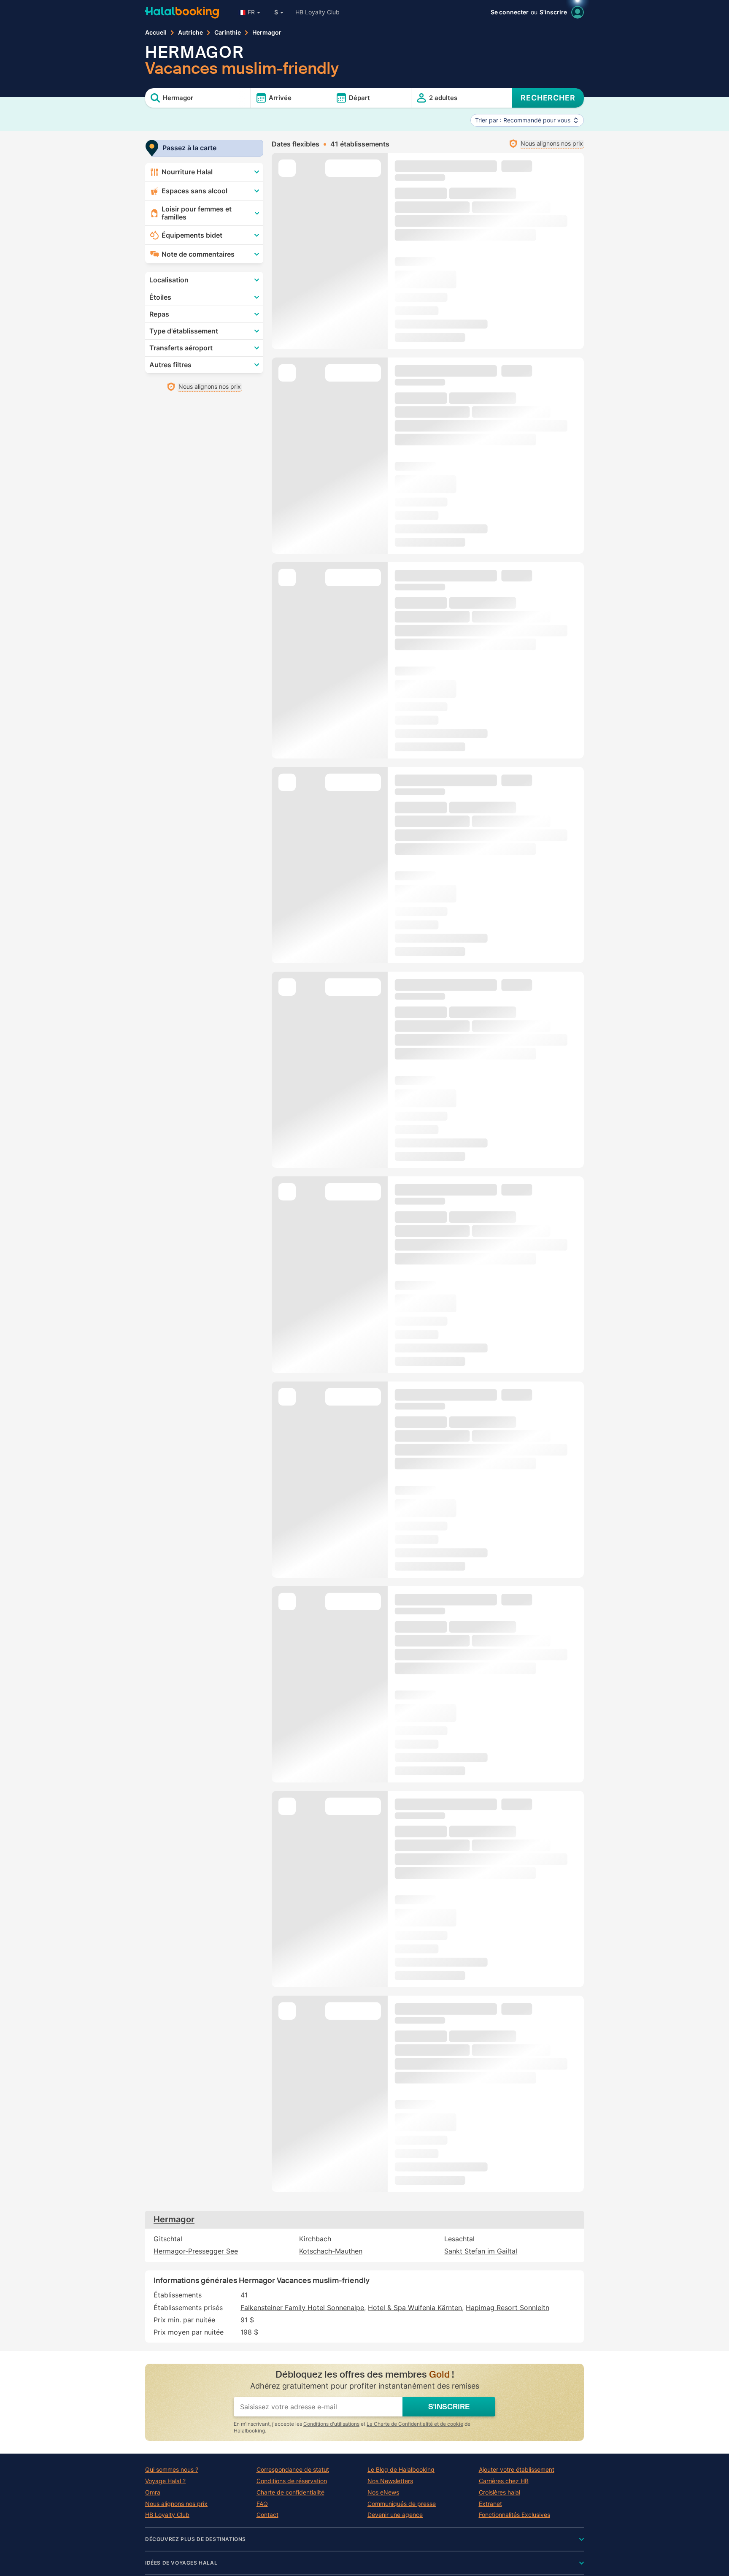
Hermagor (174, 2219)
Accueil (156, 33)
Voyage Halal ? (165, 2481)
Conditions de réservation (292, 2481)
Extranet (490, 2504)
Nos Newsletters (390, 2481)
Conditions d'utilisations (331, 2424)
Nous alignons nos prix (176, 2504)
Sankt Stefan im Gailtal (481, 2251)
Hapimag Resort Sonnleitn (508, 2308)
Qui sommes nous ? (172, 2470)
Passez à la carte (189, 148)
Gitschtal (168, 2239)
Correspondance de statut (293, 2470)
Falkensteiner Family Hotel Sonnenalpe (302, 2308)
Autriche (190, 33)
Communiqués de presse (402, 2504)
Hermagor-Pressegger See (196, 2251)
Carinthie (228, 33)
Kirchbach (315, 2239)
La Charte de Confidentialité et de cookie (415, 2424)
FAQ (262, 2504)
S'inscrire (553, 12)
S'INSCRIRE (449, 2407)
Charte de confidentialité (290, 2492)
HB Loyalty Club (317, 12)
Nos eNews (383, 2492)
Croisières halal (499, 2492)
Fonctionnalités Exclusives (514, 2515)
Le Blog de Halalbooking (401, 2470)
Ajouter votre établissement (517, 2470)
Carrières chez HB (504, 2481)
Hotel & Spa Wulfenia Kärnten (415, 2308)
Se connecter (510, 12)
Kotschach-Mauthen (331, 2251)
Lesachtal (459, 2239)
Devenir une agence (395, 2515)
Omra (153, 2492)
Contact (267, 2515)
